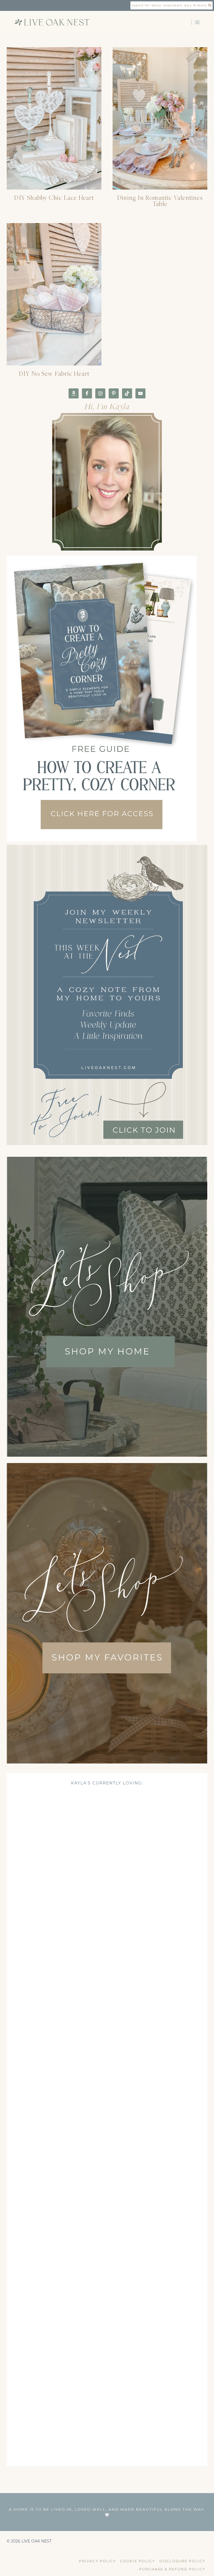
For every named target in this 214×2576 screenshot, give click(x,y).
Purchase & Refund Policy (172, 2569)
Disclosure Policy (182, 2561)
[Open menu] (197, 22)
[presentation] (54, 118)
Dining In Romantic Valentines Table (160, 201)
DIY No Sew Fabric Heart (54, 373)
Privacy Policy (98, 2561)
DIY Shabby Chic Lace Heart (54, 198)
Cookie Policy (138, 2561)
